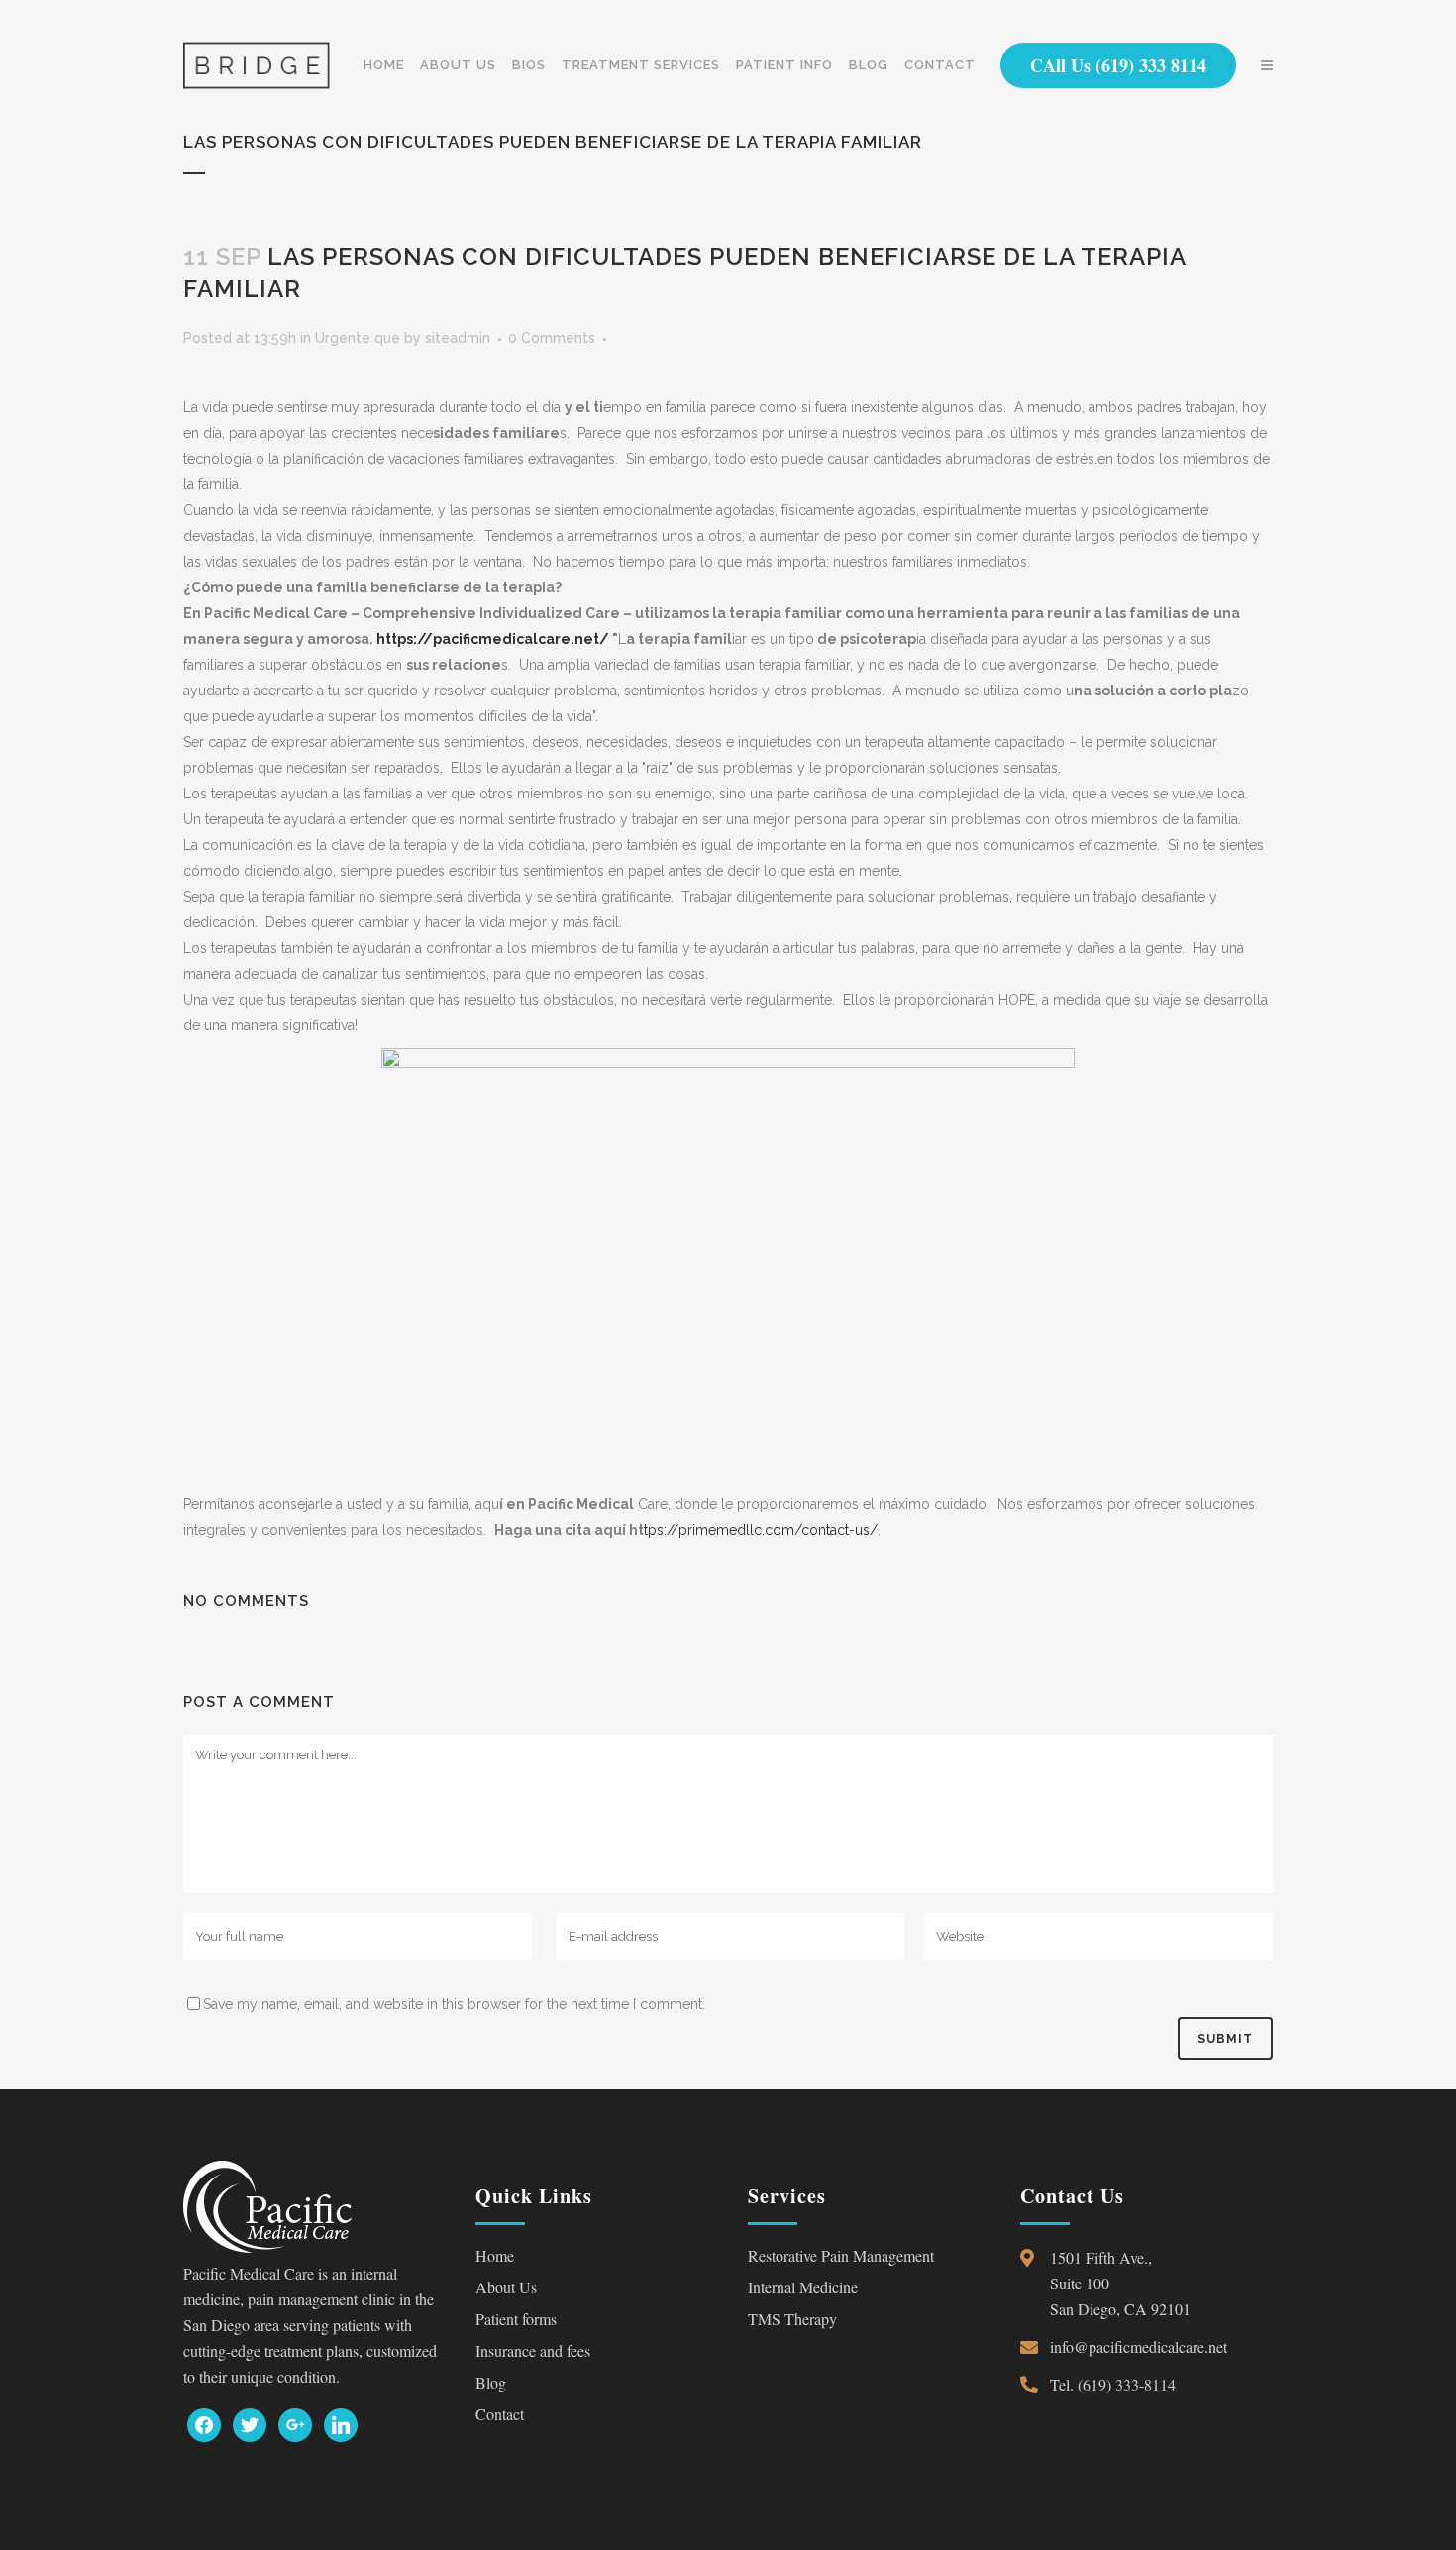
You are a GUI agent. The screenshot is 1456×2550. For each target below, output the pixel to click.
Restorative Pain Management (841, 2255)
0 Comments (552, 338)
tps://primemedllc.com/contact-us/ (761, 1530)
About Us (506, 2287)
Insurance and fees (533, 2350)
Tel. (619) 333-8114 (1113, 2384)
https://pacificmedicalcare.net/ (494, 639)
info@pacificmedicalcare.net (1139, 2346)
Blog (491, 2382)
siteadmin (458, 338)
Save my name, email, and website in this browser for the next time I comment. (454, 2004)
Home (495, 2255)
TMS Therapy (792, 2319)
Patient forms (516, 2319)
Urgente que (358, 338)
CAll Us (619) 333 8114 (1118, 65)
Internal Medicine (803, 2287)
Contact (500, 2414)
